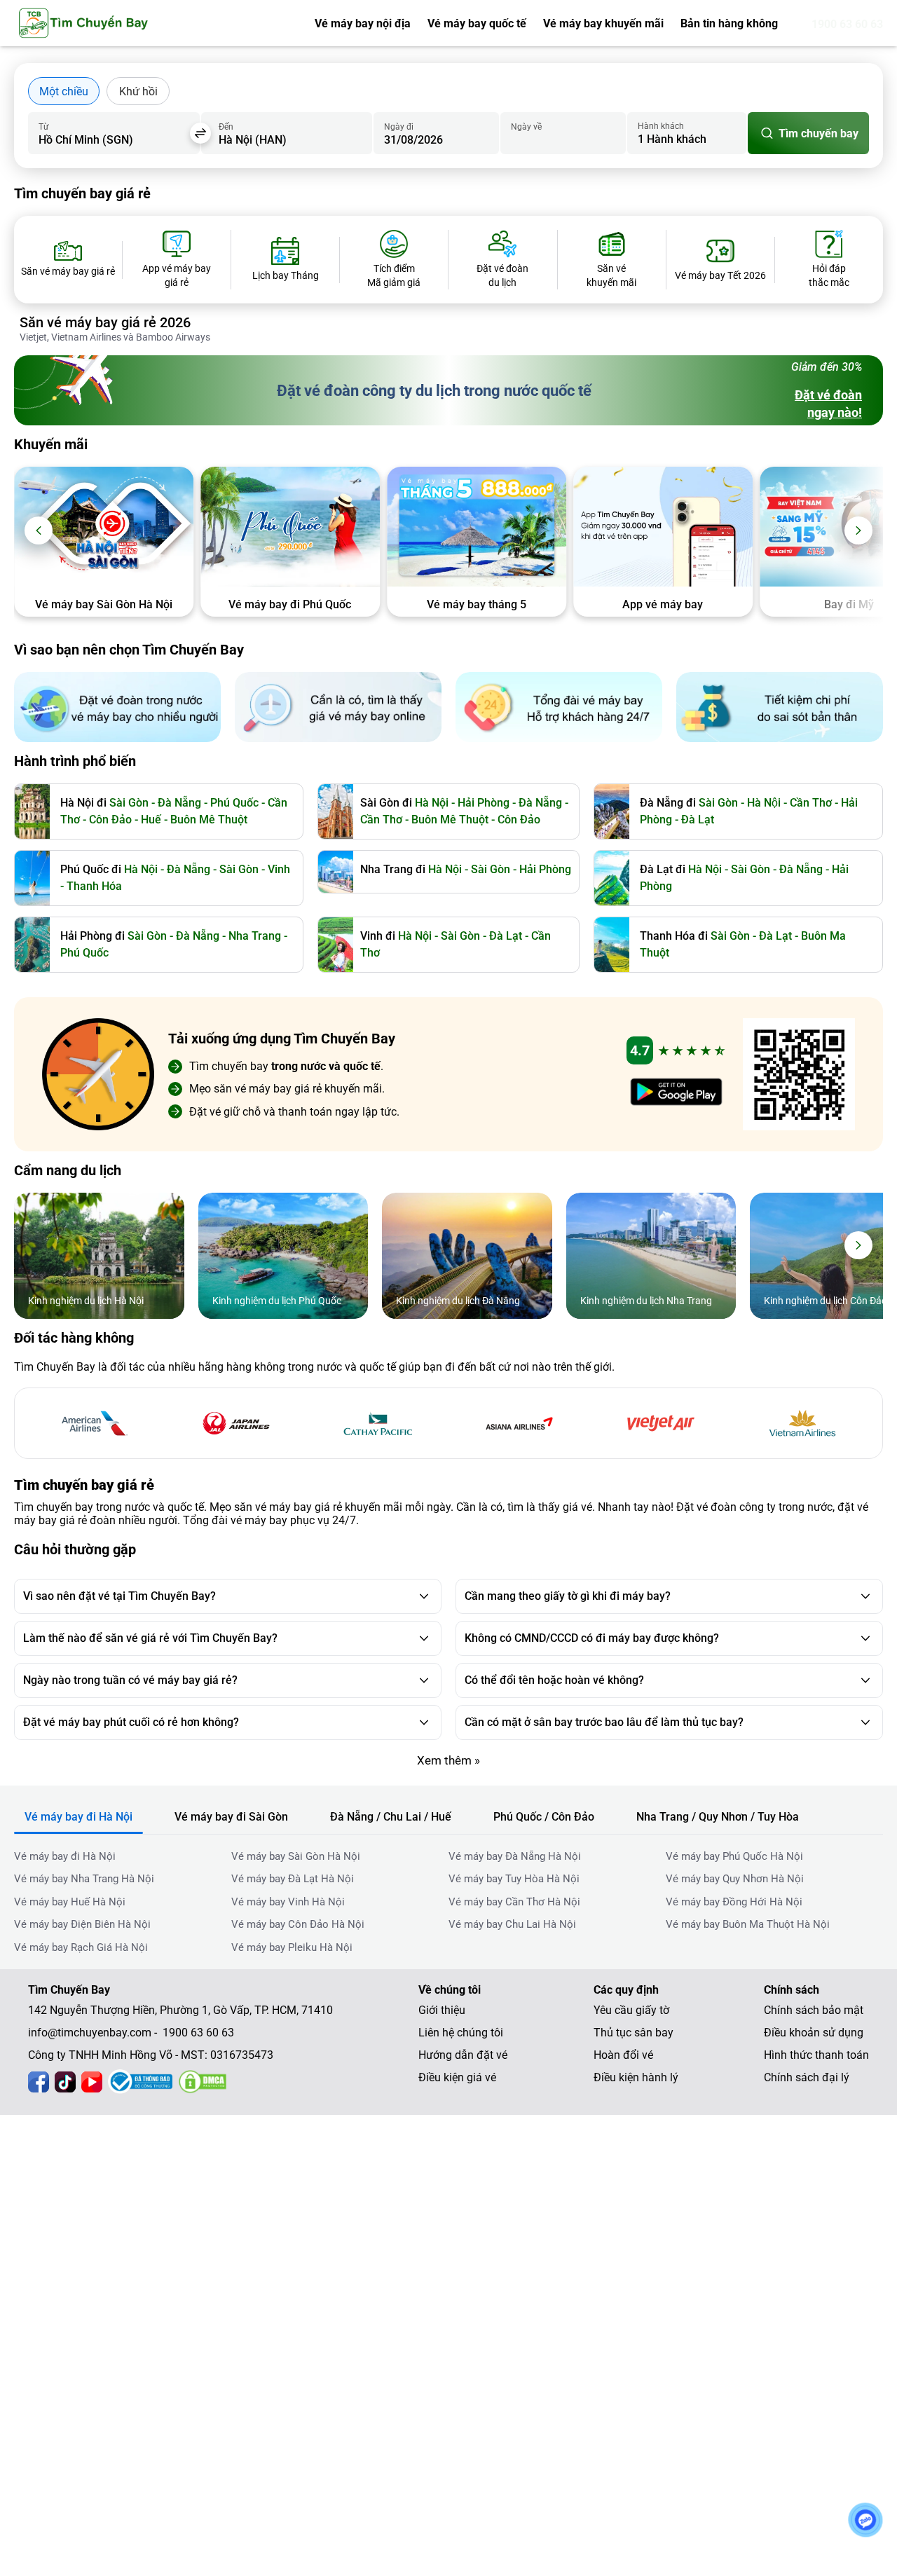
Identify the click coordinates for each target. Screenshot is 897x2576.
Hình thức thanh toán (816, 2055)
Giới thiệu (442, 2010)
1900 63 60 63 (847, 24)
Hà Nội (432, 803)
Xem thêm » (448, 1760)
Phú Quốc (234, 803)
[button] (39, 530)
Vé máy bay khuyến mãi (603, 23)
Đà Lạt (698, 820)
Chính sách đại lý (807, 2077)
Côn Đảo (110, 820)
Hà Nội (764, 803)
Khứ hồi (138, 91)
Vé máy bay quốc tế (477, 23)
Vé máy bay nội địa (363, 23)
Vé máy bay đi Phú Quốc (103, 604)
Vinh (279, 869)
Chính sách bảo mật (814, 2010)
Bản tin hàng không (729, 23)
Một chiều (64, 91)
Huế (151, 820)
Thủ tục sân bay (634, 2033)
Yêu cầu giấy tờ (631, 2010)
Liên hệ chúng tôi (461, 2033)
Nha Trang (255, 936)
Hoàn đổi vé (623, 2055)
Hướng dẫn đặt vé (463, 2055)
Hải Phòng (545, 869)
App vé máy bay (476, 604)
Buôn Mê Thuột (209, 820)
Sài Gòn (129, 803)
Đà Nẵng (179, 803)
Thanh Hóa (94, 886)
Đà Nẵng (540, 803)
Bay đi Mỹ (663, 604)
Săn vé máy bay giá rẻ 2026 (105, 322)
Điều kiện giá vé (457, 2077)
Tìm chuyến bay (819, 133)
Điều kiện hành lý (636, 2077)
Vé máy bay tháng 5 (290, 604)
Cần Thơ (381, 820)
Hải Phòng (484, 803)
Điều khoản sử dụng (814, 2033)
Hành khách (661, 126)
